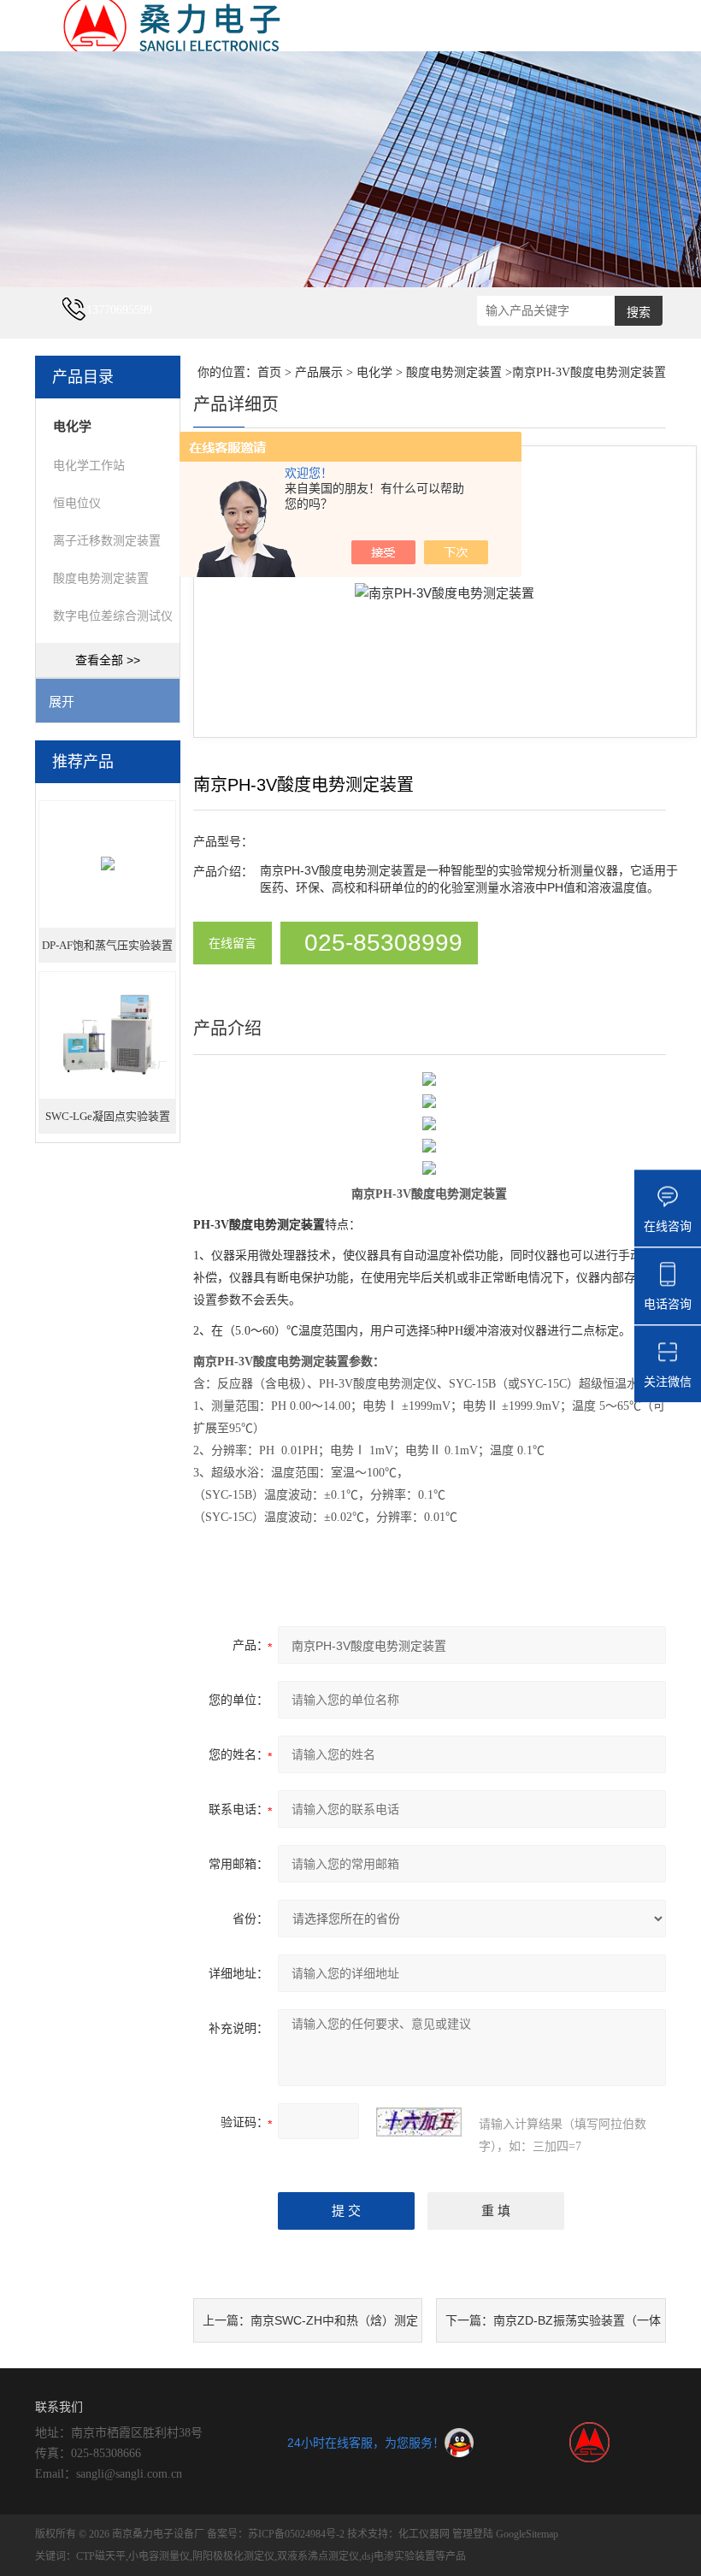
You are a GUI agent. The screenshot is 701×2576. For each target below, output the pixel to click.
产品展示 (319, 372)
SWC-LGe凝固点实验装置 (108, 1116)
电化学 (374, 372)
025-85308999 (383, 943)
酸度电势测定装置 (101, 578)
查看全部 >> (108, 660)
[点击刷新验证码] (419, 2122)
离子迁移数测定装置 (107, 540)
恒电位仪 (77, 503)
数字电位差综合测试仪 (113, 616)
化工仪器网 (424, 2534)
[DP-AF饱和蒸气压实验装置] (107, 863)
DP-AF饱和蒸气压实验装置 (107, 945)
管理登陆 (473, 2534)
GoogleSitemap (527, 2534)
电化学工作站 (89, 465)
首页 (269, 372)
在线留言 (233, 943)
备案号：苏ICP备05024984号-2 (276, 2534)
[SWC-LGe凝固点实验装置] (107, 1034)
